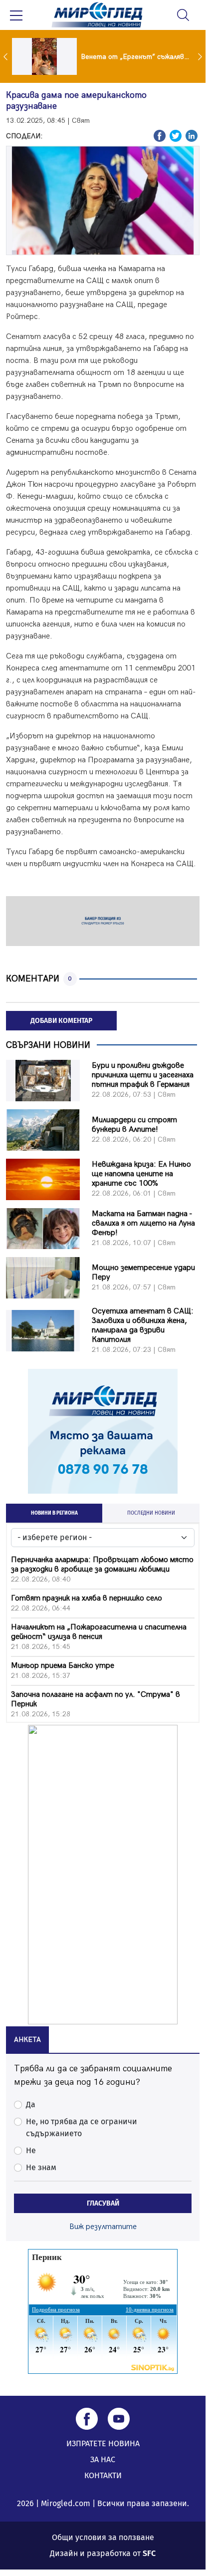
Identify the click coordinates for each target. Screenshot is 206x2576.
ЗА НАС (103, 2459)
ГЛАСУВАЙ (103, 2203)
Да (31, 2104)
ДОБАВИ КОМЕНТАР (61, 1021)
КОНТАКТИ (103, 2475)
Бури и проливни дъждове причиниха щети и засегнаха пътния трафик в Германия (143, 1075)
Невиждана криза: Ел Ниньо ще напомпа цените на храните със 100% (141, 1174)
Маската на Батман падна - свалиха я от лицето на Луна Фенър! (143, 1223)
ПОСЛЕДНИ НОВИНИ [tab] (151, 1513)
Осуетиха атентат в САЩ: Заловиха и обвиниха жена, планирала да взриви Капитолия (143, 1325)
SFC (149, 2553)
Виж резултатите (103, 2227)
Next (201, 56)
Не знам (41, 2167)
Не (31, 2150)
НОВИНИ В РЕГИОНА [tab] (54, 1513)
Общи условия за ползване (103, 2537)
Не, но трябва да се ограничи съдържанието (82, 2127)
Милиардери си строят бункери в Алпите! (134, 1125)
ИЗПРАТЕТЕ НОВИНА (103, 2443)
